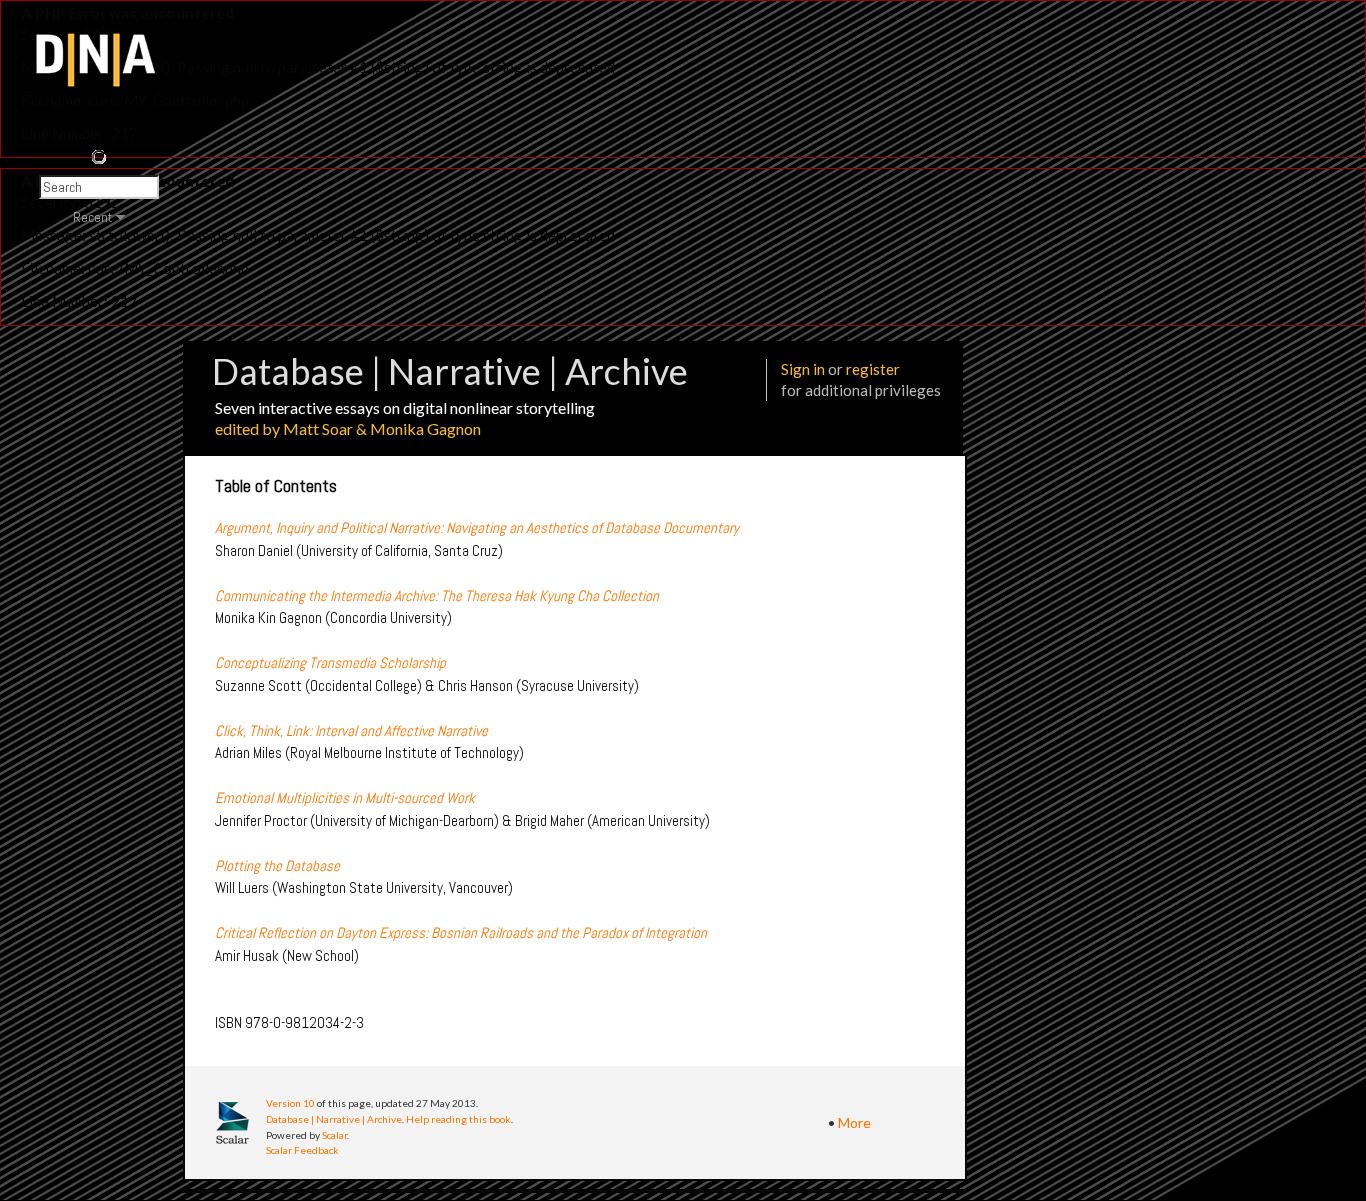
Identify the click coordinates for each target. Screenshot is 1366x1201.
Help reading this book (458, 1119)
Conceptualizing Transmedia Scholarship (330, 662)
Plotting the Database (277, 865)
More (854, 1122)
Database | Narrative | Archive (334, 1119)
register (873, 369)
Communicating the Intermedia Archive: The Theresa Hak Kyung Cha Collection (437, 595)
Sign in (803, 369)
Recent (92, 217)
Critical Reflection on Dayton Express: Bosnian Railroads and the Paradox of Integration (461, 932)
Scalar (334, 1135)
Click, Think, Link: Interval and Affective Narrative (351, 730)
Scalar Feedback (302, 1150)
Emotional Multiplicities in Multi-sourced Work (345, 797)
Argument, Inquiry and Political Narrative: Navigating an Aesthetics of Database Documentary (477, 527)
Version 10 (290, 1103)
